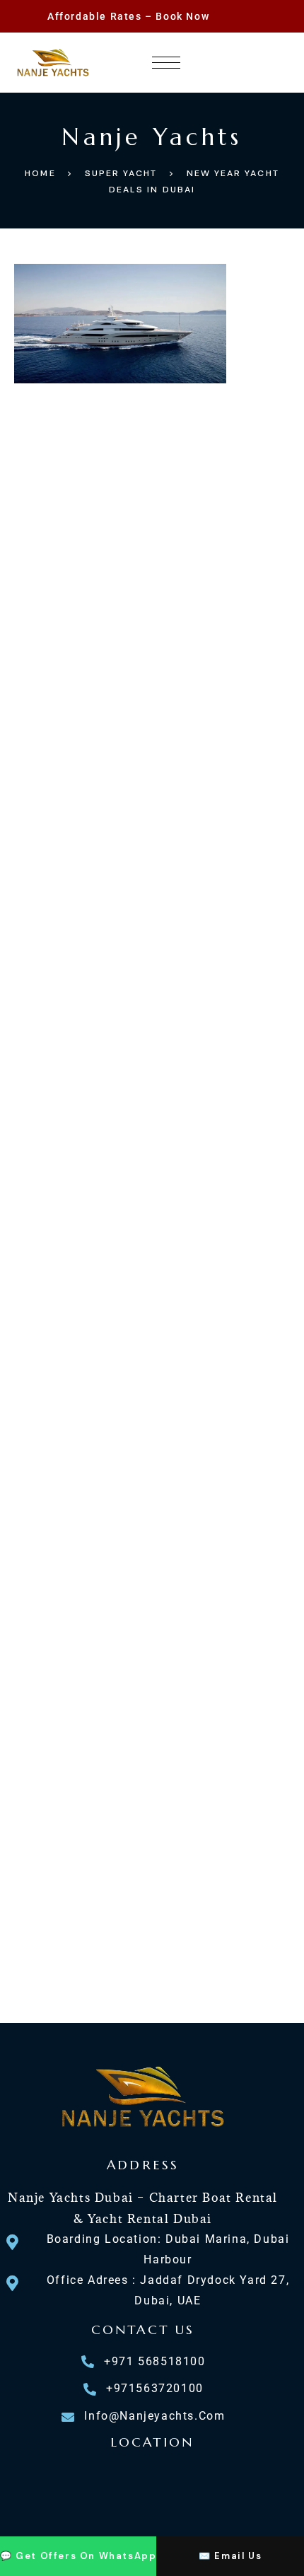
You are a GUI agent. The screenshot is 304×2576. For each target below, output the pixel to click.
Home (40, 173)
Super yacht (121, 173)
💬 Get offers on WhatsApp (78, 2556)
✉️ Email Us (230, 2556)
